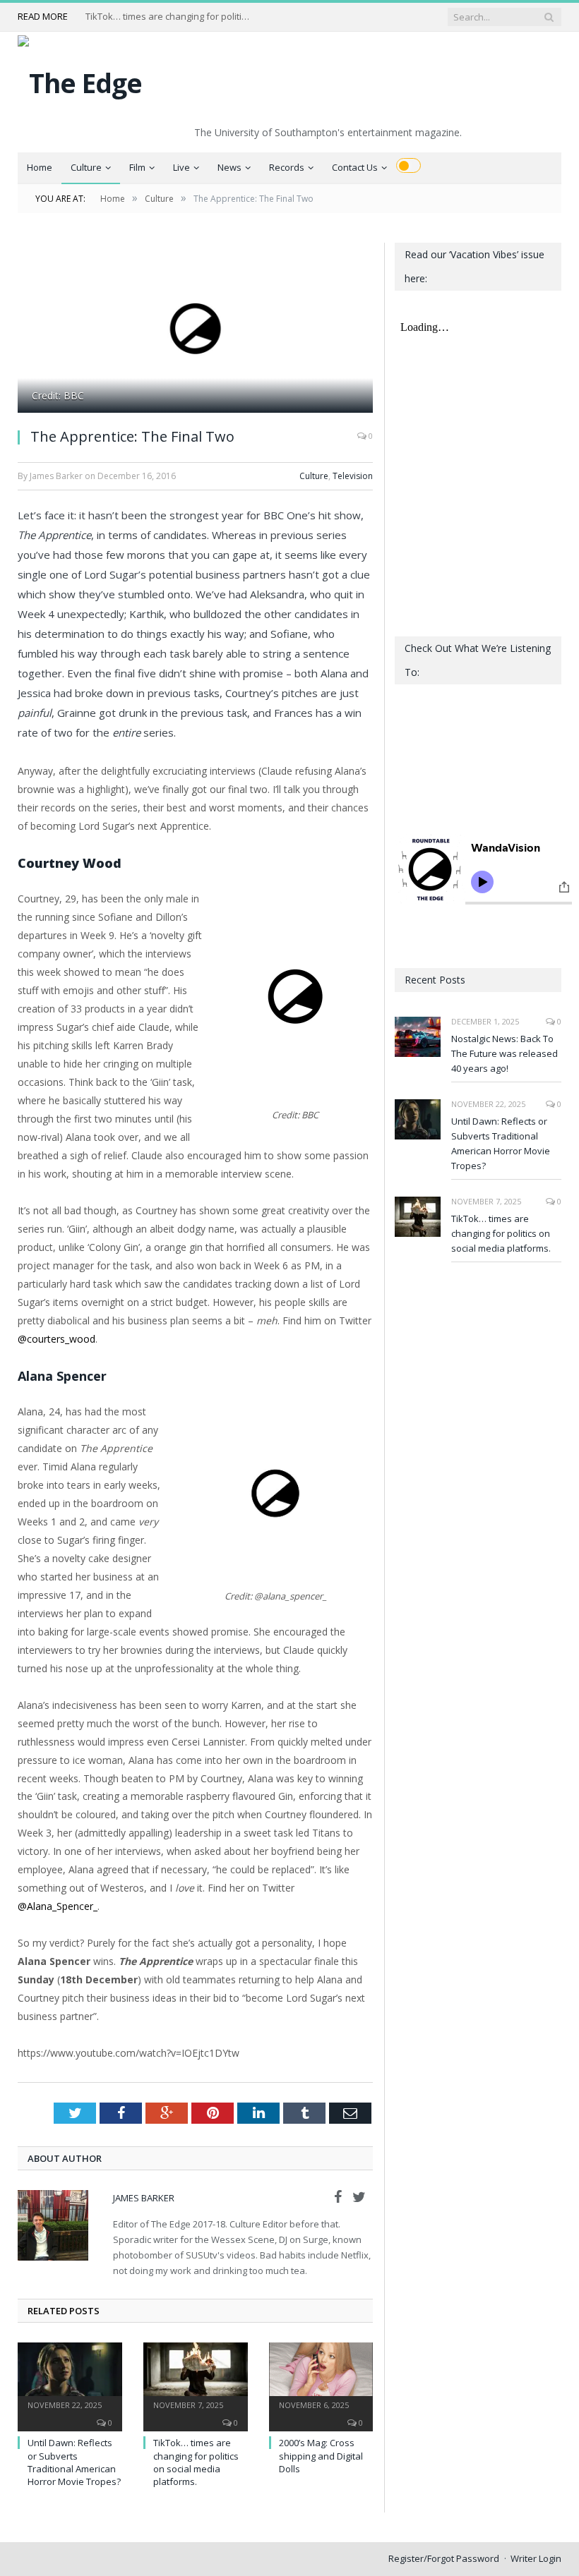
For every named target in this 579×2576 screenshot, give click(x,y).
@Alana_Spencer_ (58, 1906)
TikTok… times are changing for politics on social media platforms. (170, 17)
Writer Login (536, 2558)
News (229, 167)
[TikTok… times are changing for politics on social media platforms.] (196, 2377)
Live (181, 167)
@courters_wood (56, 1339)
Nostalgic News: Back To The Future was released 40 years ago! (505, 1053)
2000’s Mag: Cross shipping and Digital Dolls (321, 2455)
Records (287, 167)
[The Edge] (80, 79)
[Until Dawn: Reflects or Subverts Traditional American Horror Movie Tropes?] (70, 2377)
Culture (86, 167)
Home (40, 167)
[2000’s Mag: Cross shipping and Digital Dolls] (321, 2377)
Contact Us (355, 167)
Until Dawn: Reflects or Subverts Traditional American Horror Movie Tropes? (74, 2462)
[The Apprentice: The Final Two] (195, 329)
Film (137, 167)
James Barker (144, 2198)
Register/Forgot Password (444, 2558)
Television (353, 476)
